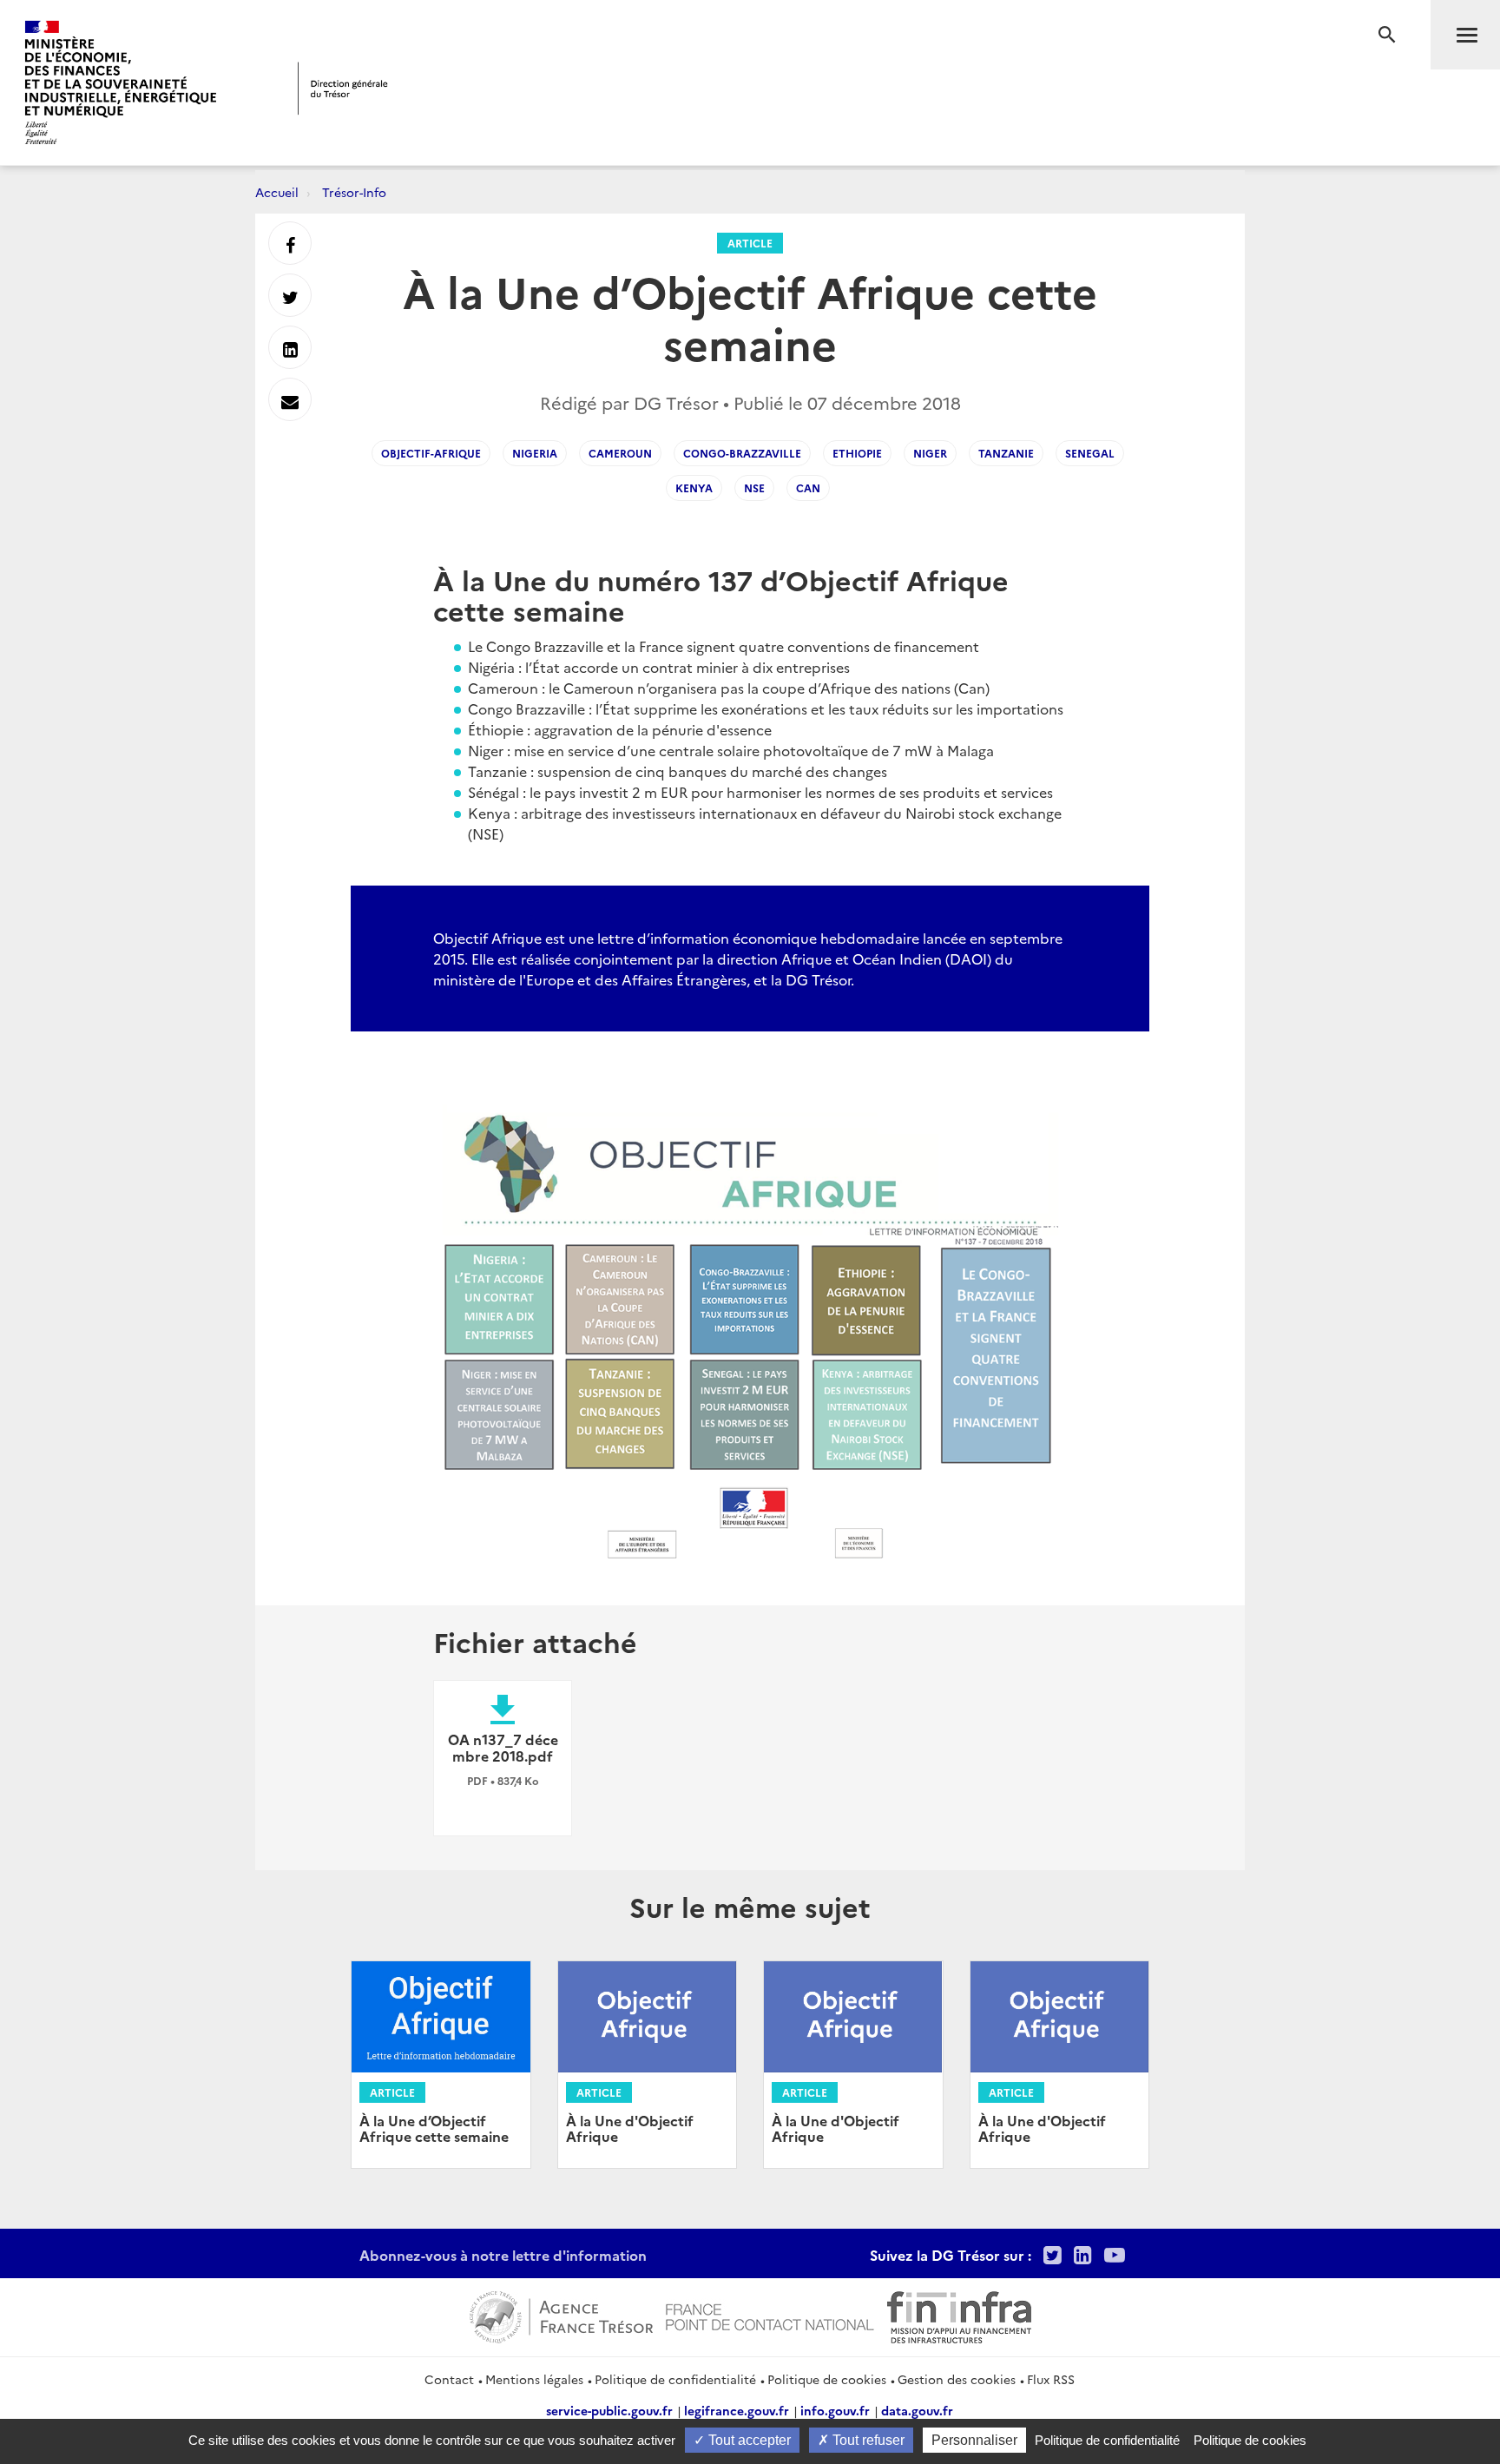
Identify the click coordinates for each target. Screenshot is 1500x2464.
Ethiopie (857, 453)
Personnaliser (974, 2440)
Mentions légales (534, 2379)
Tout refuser (867, 2440)
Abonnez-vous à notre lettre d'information (503, 2255)
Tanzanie (1006, 453)
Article (750, 243)
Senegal (1090, 453)
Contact (449, 2379)
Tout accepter (748, 2440)
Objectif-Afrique (431, 453)
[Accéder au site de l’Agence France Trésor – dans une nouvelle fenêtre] (561, 2315)
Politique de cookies (827, 2379)
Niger (930, 453)
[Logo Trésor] (343, 88)
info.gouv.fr (835, 2410)
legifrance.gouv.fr (737, 2410)
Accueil (277, 192)
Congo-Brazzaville (742, 453)
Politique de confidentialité (675, 2379)
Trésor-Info (354, 192)
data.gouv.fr (917, 2410)
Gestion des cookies (957, 2379)
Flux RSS (1051, 2379)
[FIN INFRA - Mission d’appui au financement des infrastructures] (959, 2315)
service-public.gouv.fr (609, 2410)
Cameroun (620, 453)
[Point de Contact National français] (770, 2315)
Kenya (694, 488)
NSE (754, 488)
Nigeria (535, 453)
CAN (808, 488)
